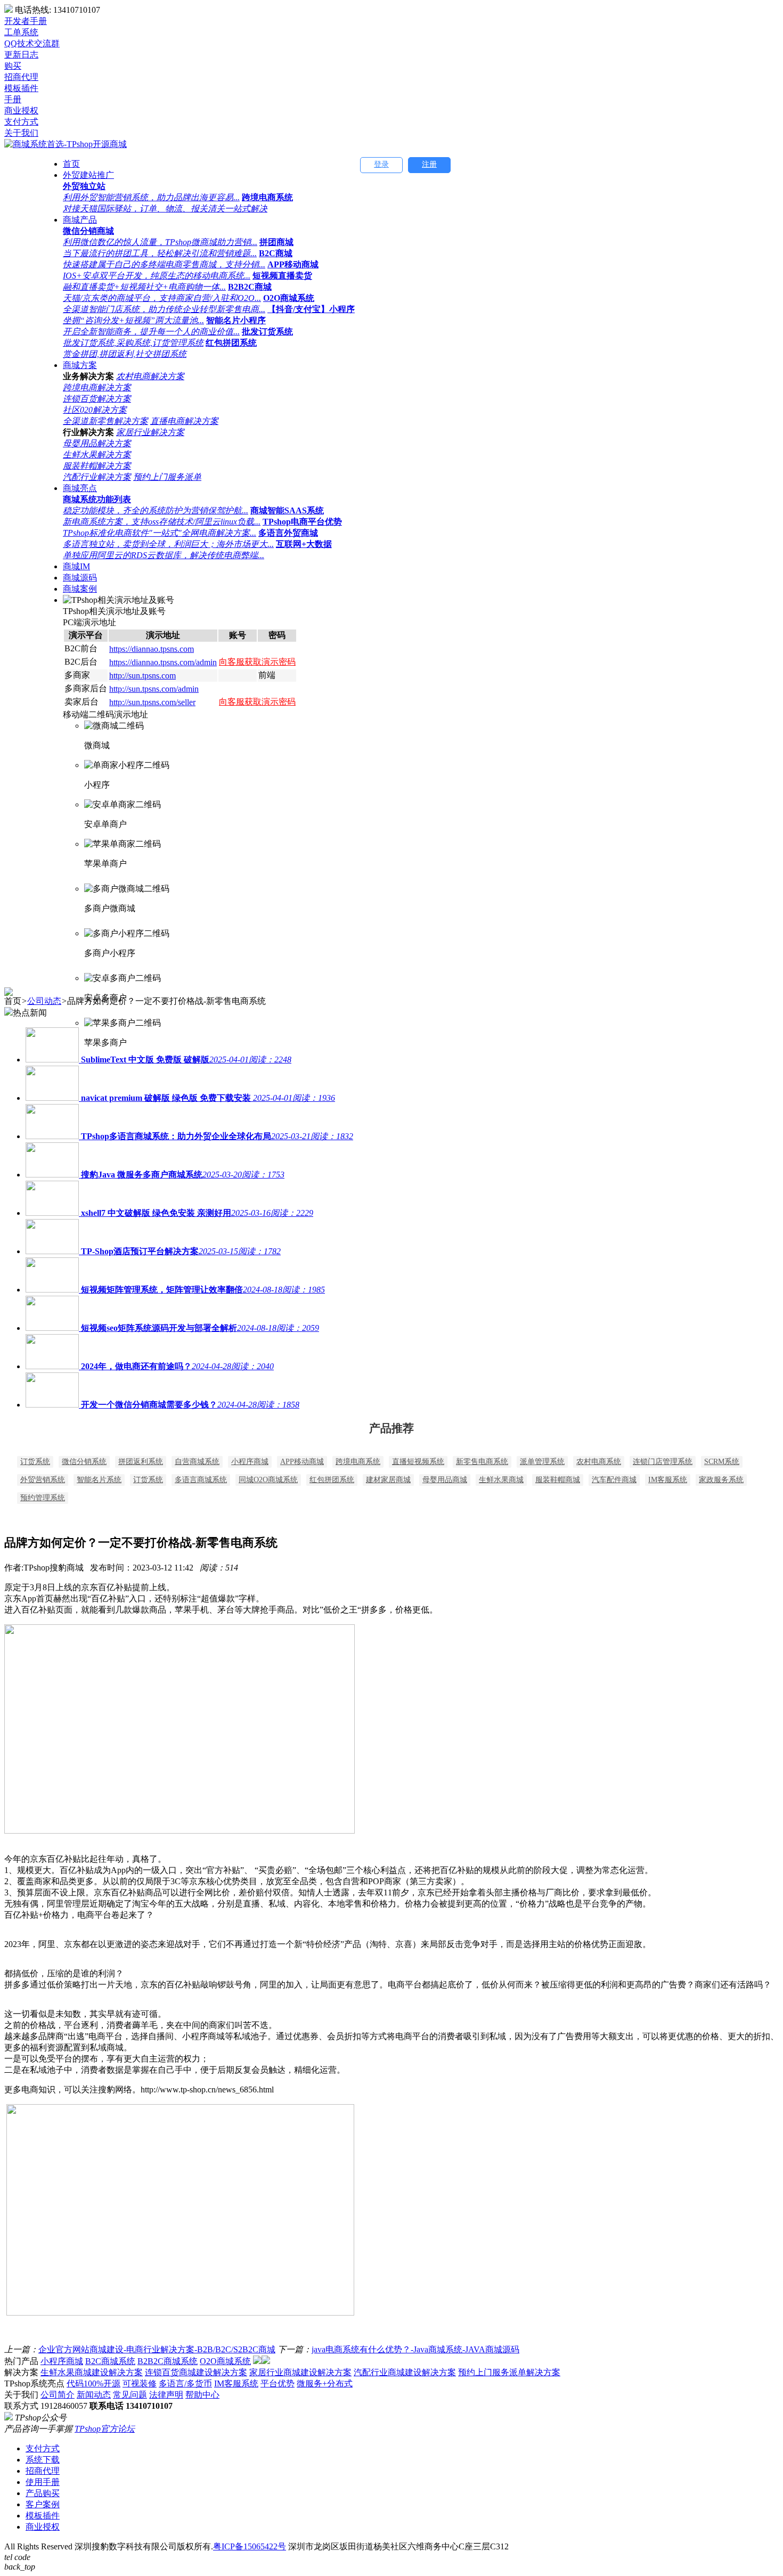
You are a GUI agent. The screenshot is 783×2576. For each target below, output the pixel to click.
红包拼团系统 (332, 1480)
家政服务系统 (721, 1480)
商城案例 (80, 589)
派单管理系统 (542, 1462)
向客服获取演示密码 (257, 662)
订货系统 (35, 1462)
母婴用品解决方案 (97, 443)
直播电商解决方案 (184, 421)
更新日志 (21, 55)
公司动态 (44, 1001)
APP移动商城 (302, 1462)
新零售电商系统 (482, 1462)
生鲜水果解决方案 (97, 455)
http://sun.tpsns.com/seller (152, 702)
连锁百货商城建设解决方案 (196, 2372)
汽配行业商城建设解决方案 (405, 2372)
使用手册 (43, 2482)
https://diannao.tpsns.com (152, 649)
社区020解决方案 (95, 410)
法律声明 (166, 2395)
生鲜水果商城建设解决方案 (92, 2372)
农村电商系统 (599, 1462)
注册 (429, 164)
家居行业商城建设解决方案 (300, 2372)
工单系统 (21, 32)
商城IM (76, 566)
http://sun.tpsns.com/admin (154, 689)
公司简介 (58, 2395)
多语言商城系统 (201, 1480)
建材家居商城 (388, 1480)
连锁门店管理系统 (663, 1462)
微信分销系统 (84, 1462)
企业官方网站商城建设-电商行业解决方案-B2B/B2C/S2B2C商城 (157, 2349)
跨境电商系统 (358, 1462)
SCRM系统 (722, 1462)
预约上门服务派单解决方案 (509, 2372)
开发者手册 (26, 21)
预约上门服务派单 (167, 477)
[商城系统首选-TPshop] (66, 144)
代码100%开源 (93, 2383)
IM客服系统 (668, 1480)
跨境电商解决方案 (97, 387)
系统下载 (43, 2460)
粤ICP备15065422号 (250, 2546)
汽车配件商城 (614, 1480)
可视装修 (140, 2383)
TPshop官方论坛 (105, 2429)
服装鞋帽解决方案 (97, 466)
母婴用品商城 (445, 1480)
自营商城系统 (197, 1462)
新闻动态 (94, 2395)
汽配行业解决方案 (97, 477)
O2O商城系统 (225, 2361)
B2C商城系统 (110, 2361)
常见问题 (130, 2395)
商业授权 (43, 2527)
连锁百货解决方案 (97, 399)
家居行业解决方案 (150, 432)
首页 (71, 164)
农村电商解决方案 (150, 376)
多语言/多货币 (185, 2383)
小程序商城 (250, 1462)
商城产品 (80, 220)
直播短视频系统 (418, 1462)
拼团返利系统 (141, 1462)
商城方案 (80, 365)
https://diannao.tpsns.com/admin (163, 662)
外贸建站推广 (88, 175)
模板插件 (43, 2516)
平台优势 (278, 2383)
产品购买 (43, 2493)
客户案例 (43, 2504)
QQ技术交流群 (32, 43)
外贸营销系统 (43, 1480)
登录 (381, 164)
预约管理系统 (43, 1498)
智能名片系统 (99, 1480)
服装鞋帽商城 (558, 1480)
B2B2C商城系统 (168, 2361)
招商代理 (43, 2471)
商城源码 (80, 578)
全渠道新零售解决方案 (105, 421)
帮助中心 (202, 2395)
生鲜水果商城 (501, 1480)
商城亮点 (80, 488)
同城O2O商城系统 (268, 1480)
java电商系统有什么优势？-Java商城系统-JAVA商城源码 (415, 2349)
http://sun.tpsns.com (142, 676)
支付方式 (43, 2448)
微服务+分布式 (325, 2383)
